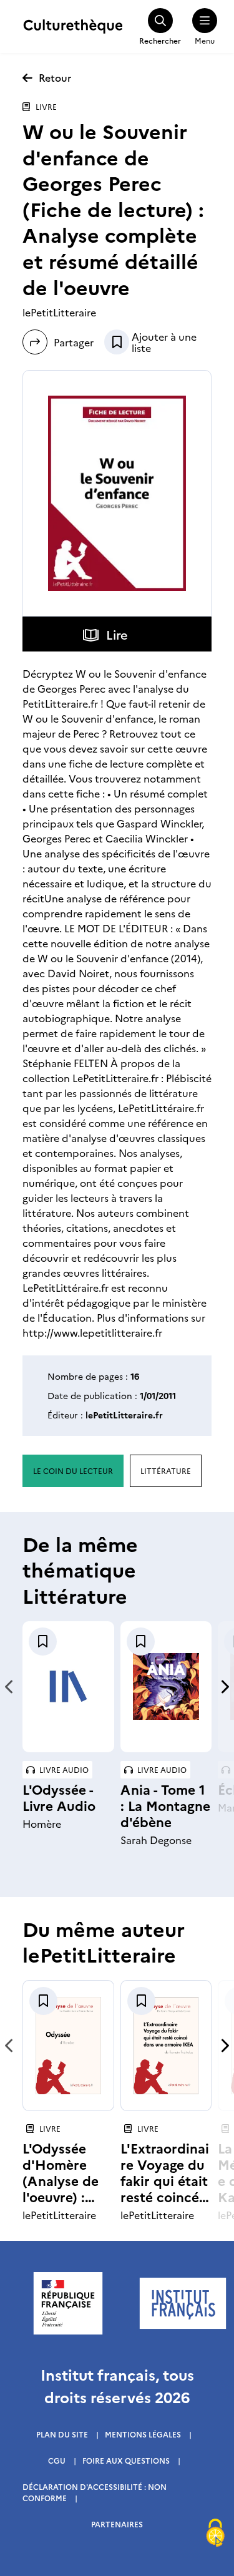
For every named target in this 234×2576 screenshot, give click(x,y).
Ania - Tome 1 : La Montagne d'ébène (165, 1805)
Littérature (166, 1471)
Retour (55, 77)
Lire (117, 634)
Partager (71, 342)
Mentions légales (143, 2434)
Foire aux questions (126, 2460)
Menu (205, 40)
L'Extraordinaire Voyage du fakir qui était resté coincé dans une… (165, 2180)
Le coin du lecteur (73, 1471)
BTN (117, 342)
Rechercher (160, 40)
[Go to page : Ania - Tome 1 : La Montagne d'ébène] (166, 1686)
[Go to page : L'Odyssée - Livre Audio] (68, 1686)
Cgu (57, 2460)
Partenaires (117, 2524)
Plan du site (62, 2434)
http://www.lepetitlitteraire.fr (92, 1332)
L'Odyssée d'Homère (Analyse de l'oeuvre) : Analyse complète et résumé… (61, 2196)
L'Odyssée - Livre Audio (59, 1797)
